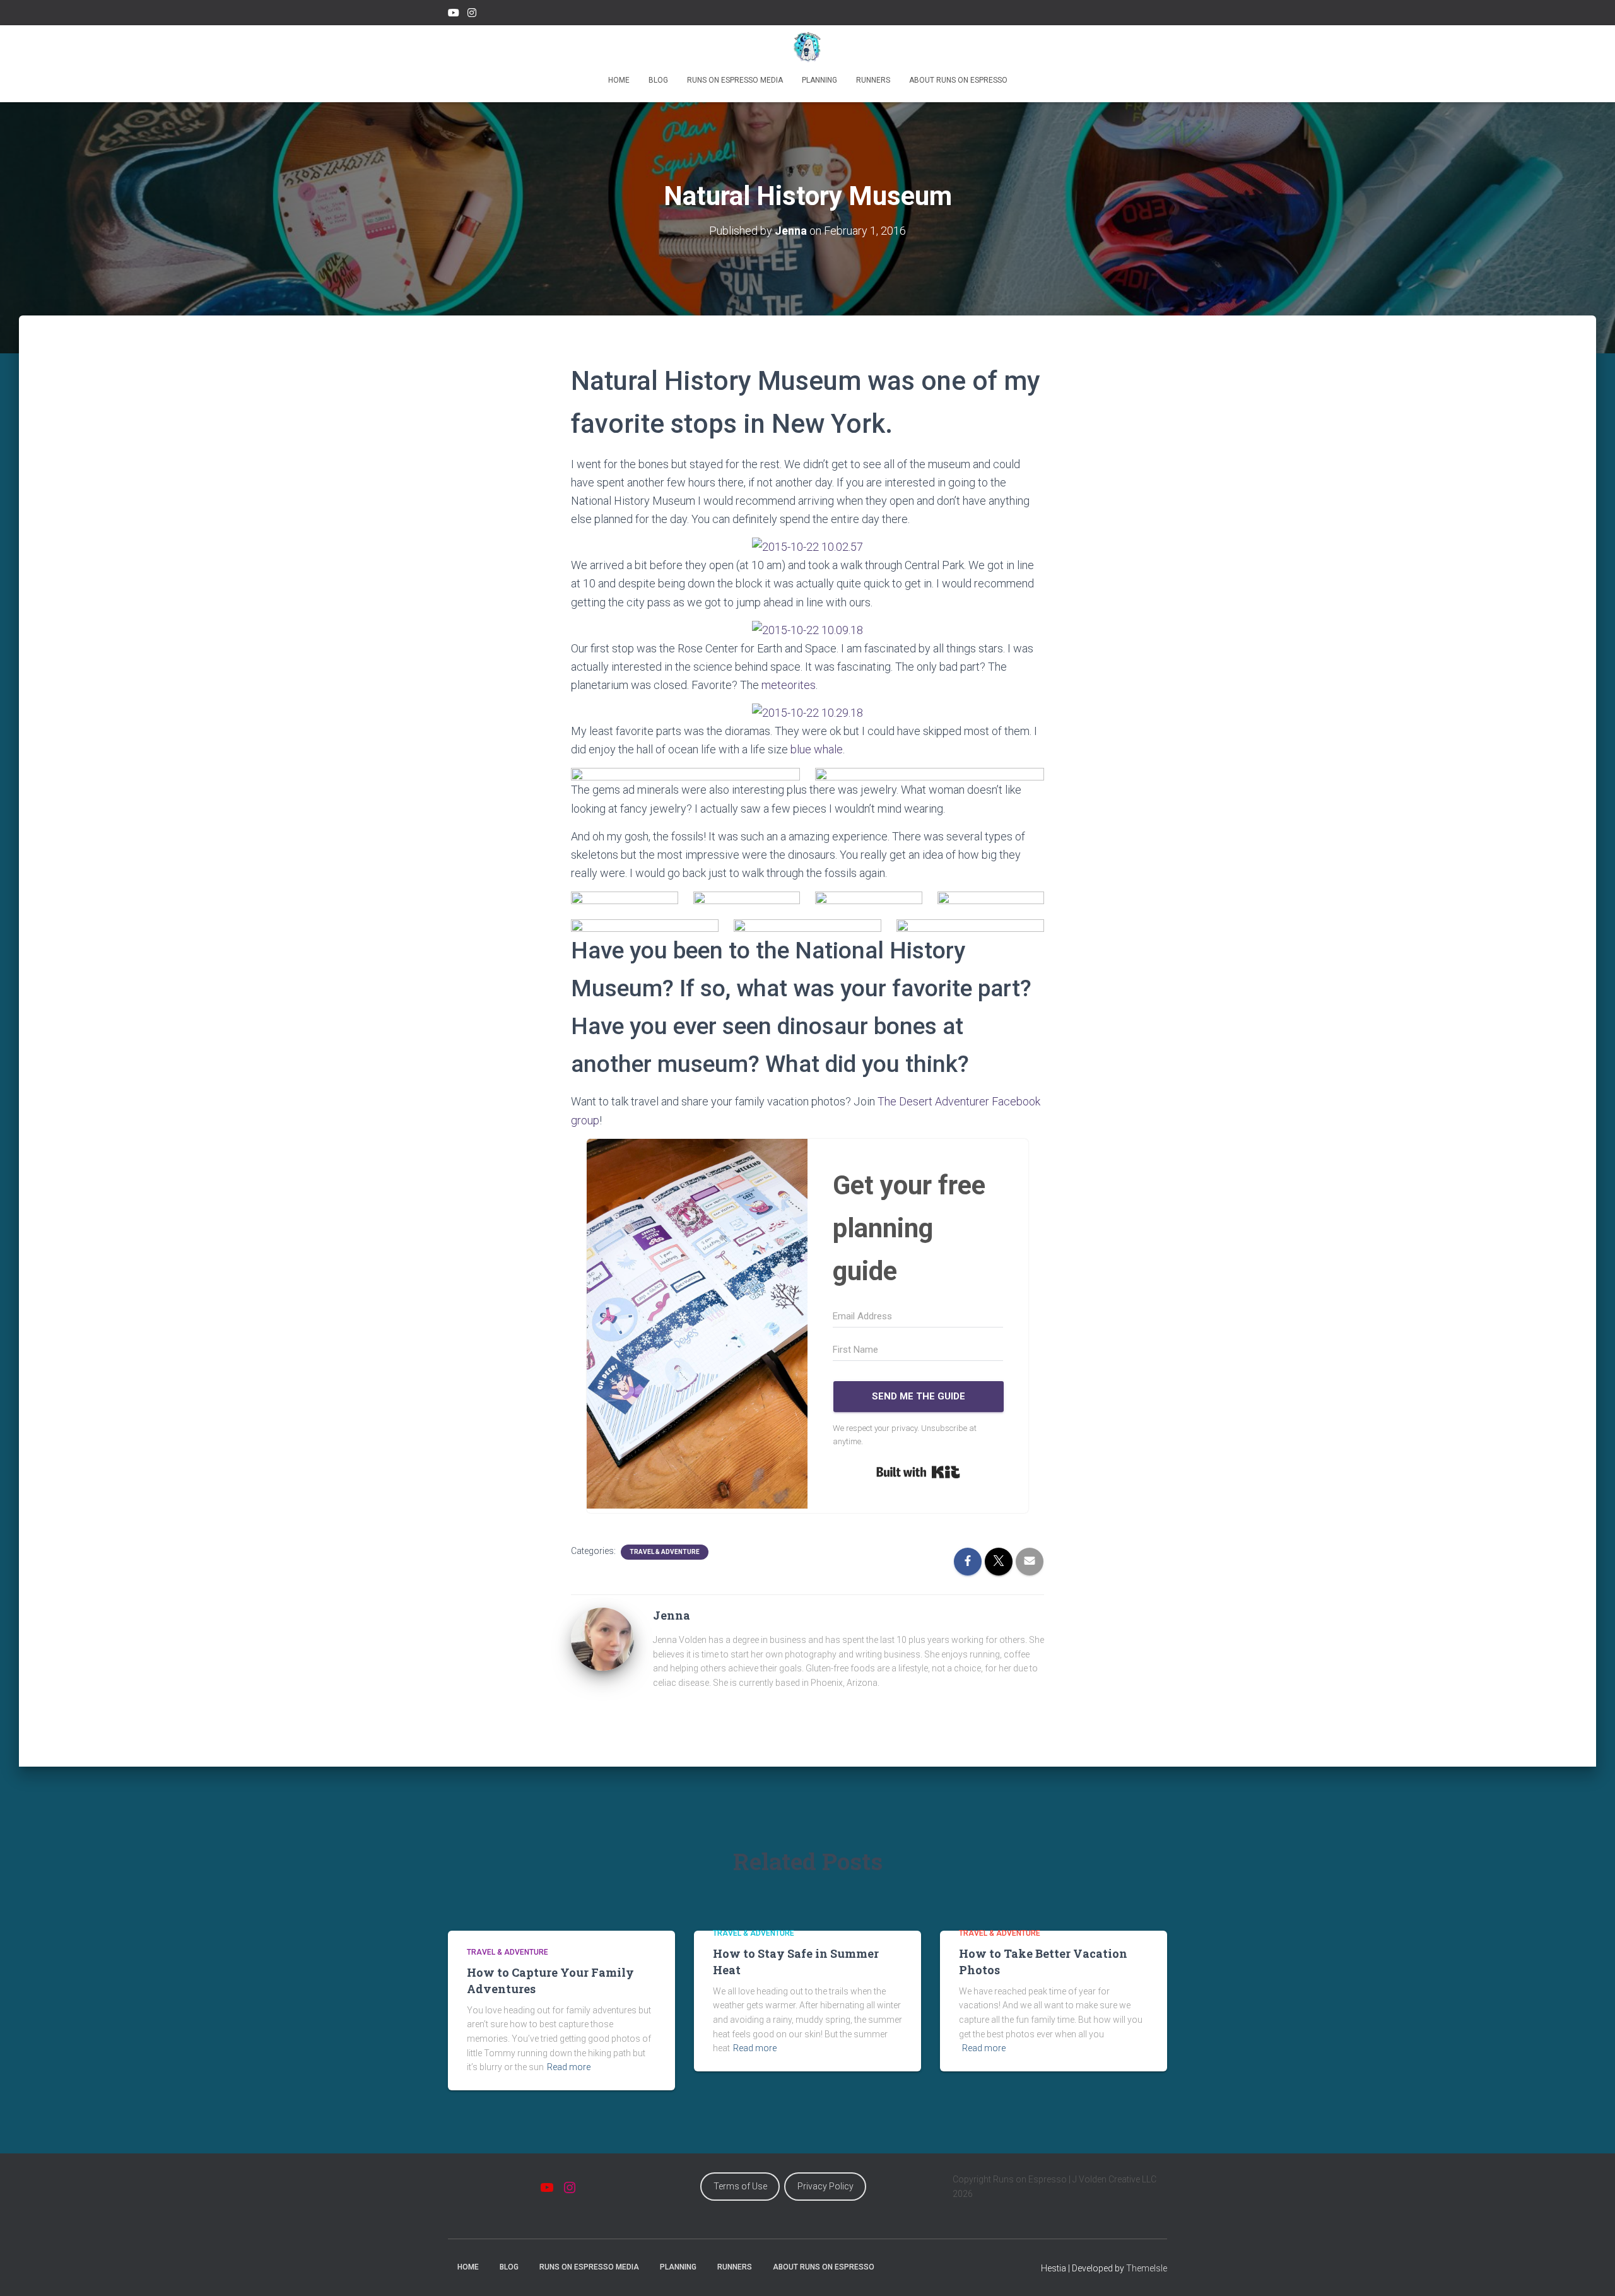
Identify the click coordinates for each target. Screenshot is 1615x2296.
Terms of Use (740, 2186)
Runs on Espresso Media (735, 80)
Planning (819, 80)
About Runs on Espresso (958, 80)
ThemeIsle (1147, 2268)
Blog (658, 80)
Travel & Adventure (665, 1552)
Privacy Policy (825, 2186)
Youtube (454, 15)
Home (619, 80)
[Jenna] (602, 1639)
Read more (569, 2067)
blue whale (817, 749)
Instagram (472, 15)
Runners (873, 80)
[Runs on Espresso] (808, 47)
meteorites (789, 685)
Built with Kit (918, 1472)
